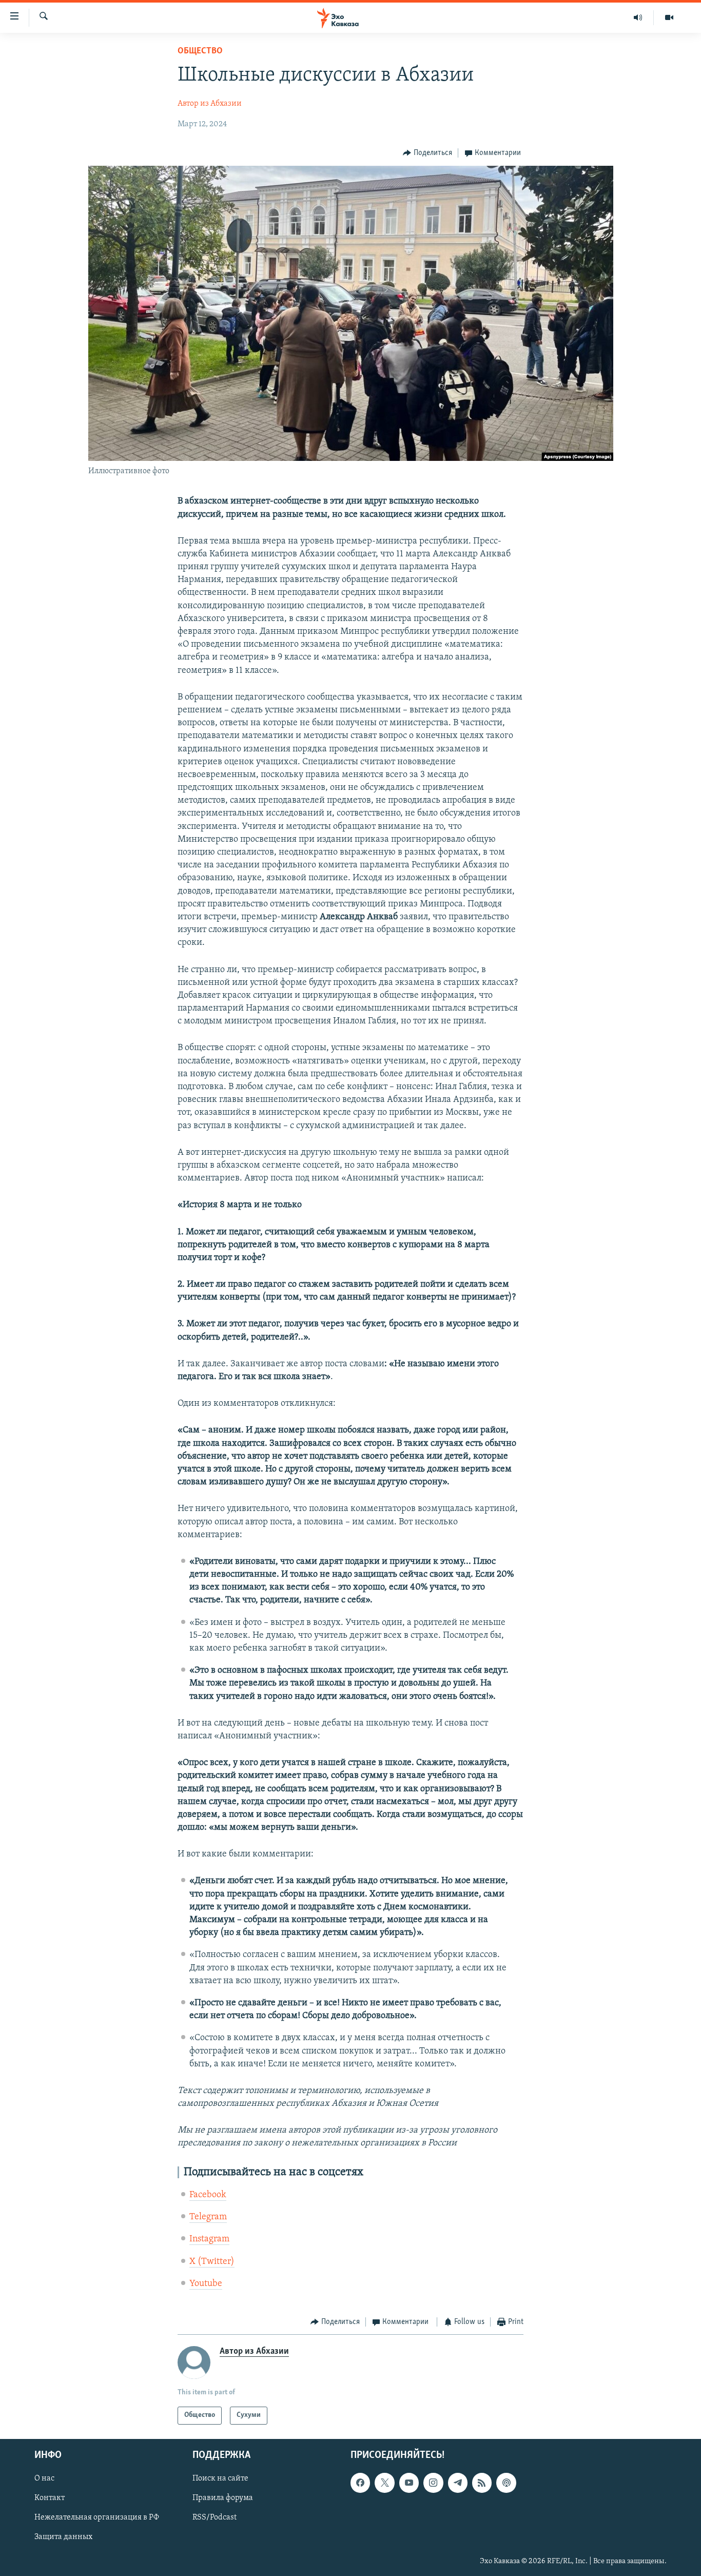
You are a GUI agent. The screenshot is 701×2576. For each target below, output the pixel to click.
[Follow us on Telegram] (458, 2483)
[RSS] (482, 2483)
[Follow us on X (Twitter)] (384, 2483)
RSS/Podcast (215, 2517)
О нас (44, 2478)
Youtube (206, 2284)
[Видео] (669, 17)
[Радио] (638, 17)
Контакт (50, 2498)
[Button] (427, 153)
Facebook (208, 2195)
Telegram (208, 2217)
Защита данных (63, 2537)
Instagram (209, 2239)
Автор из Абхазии (210, 104)
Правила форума (223, 2498)
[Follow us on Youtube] (409, 2483)
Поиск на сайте (220, 2478)
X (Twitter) (212, 2262)
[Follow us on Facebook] (360, 2483)
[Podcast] (506, 2483)
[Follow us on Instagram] (433, 2483)
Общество (200, 51)
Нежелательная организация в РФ (97, 2517)
